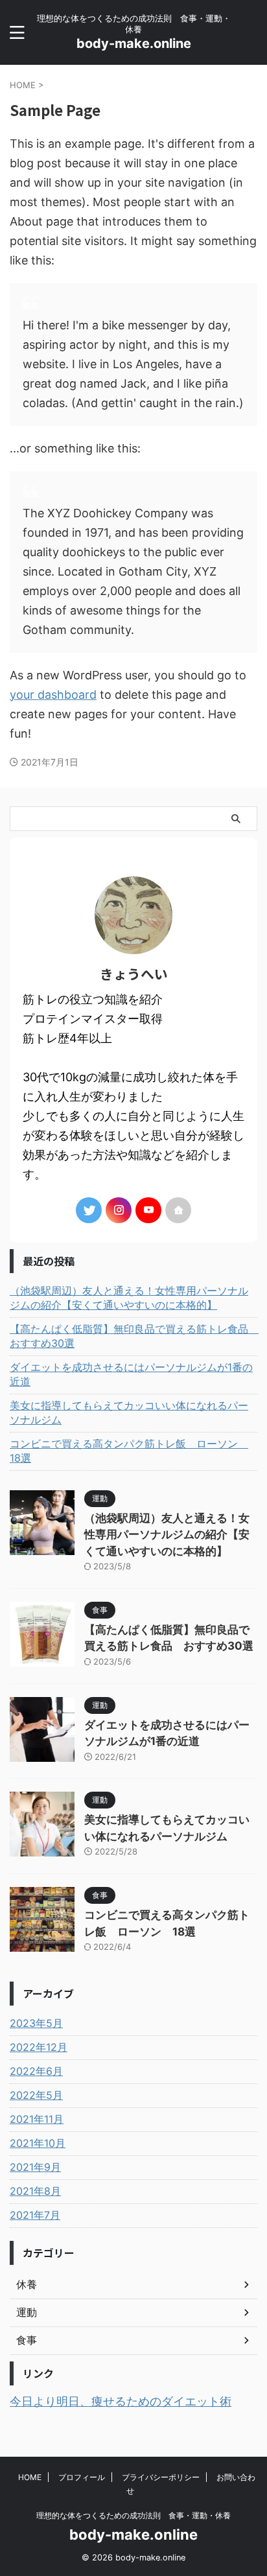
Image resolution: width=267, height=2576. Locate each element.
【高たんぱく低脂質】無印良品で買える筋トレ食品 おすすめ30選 (133, 1336)
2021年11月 (37, 2119)
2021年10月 (38, 2143)
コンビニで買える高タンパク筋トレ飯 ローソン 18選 (129, 1451)
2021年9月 (35, 2167)
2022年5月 (36, 2095)
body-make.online (134, 43)
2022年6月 (36, 2071)
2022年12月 (39, 2047)
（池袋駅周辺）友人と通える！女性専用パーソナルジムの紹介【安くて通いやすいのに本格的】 (129, 1298)
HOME (30, 2477)
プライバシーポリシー (161, 2477)
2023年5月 (36, 2023)
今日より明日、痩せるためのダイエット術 (121, 2401)
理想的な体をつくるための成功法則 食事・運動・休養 (133, 2515)
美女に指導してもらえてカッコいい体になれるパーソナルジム (129, 1412)
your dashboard (53, 695)
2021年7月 (35, 2215)
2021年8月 (35, 2191)
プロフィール (82, 2477)
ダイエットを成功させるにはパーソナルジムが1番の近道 (131, 1374)
